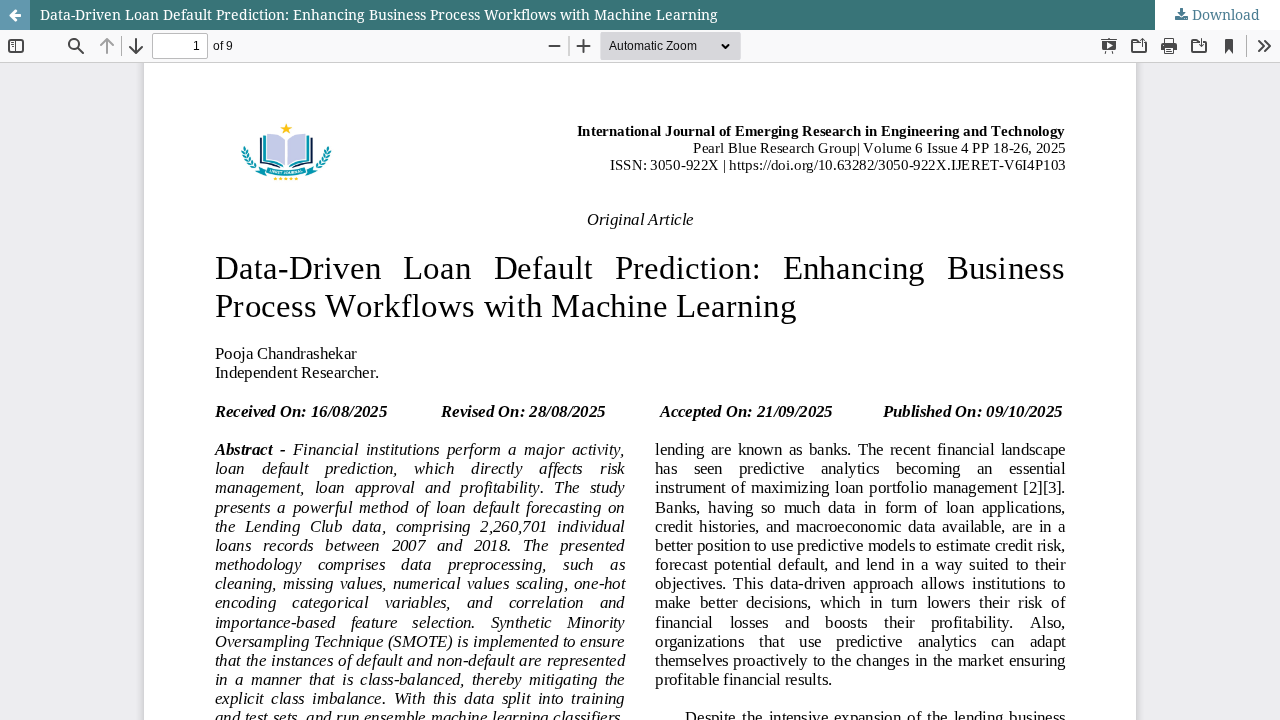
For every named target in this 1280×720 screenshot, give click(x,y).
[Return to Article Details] (15, 15)
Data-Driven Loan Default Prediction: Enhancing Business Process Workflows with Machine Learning (379, 14)
